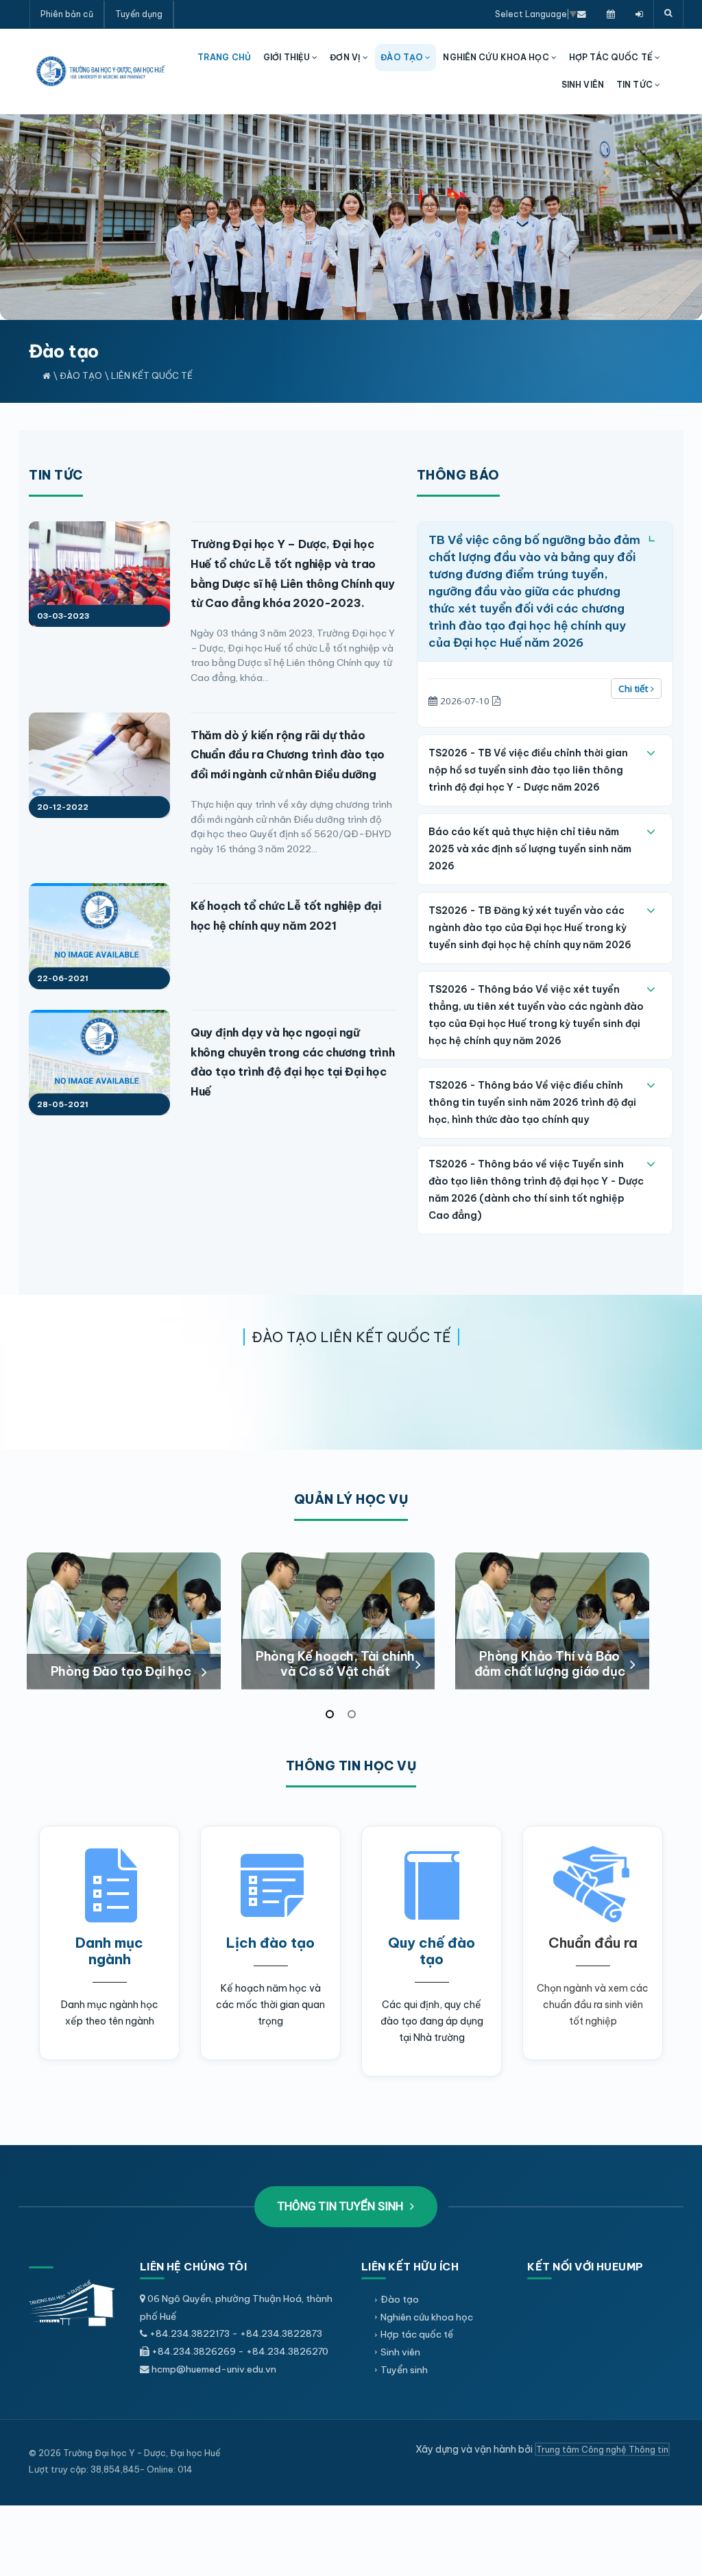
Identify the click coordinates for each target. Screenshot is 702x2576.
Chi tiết (634, 689)
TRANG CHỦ (224, 57)
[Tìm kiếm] (668, 14)
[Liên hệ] (582, 14)
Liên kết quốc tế (152, 375)
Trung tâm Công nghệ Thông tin (602, 2449)
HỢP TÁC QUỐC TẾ (612, 57)
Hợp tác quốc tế (417, 2334)
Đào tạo (81, 375)
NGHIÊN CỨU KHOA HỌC (497, 57)
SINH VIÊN (583, 85)
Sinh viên (400, 2352)
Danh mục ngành (109, 1951)
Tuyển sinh (404, 2370)
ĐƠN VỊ (346, 57)
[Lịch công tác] (611, 14)
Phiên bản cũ (67, 14)
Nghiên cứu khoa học (427, 2317)
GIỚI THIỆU (288, 57)
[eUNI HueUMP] (639, 14)
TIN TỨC (636, 85)
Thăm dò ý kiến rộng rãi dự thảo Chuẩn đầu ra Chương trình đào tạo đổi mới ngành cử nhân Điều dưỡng (288, 755)
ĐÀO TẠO (403, 57)
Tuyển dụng (139, 14)
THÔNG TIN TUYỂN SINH (342, 2206)
